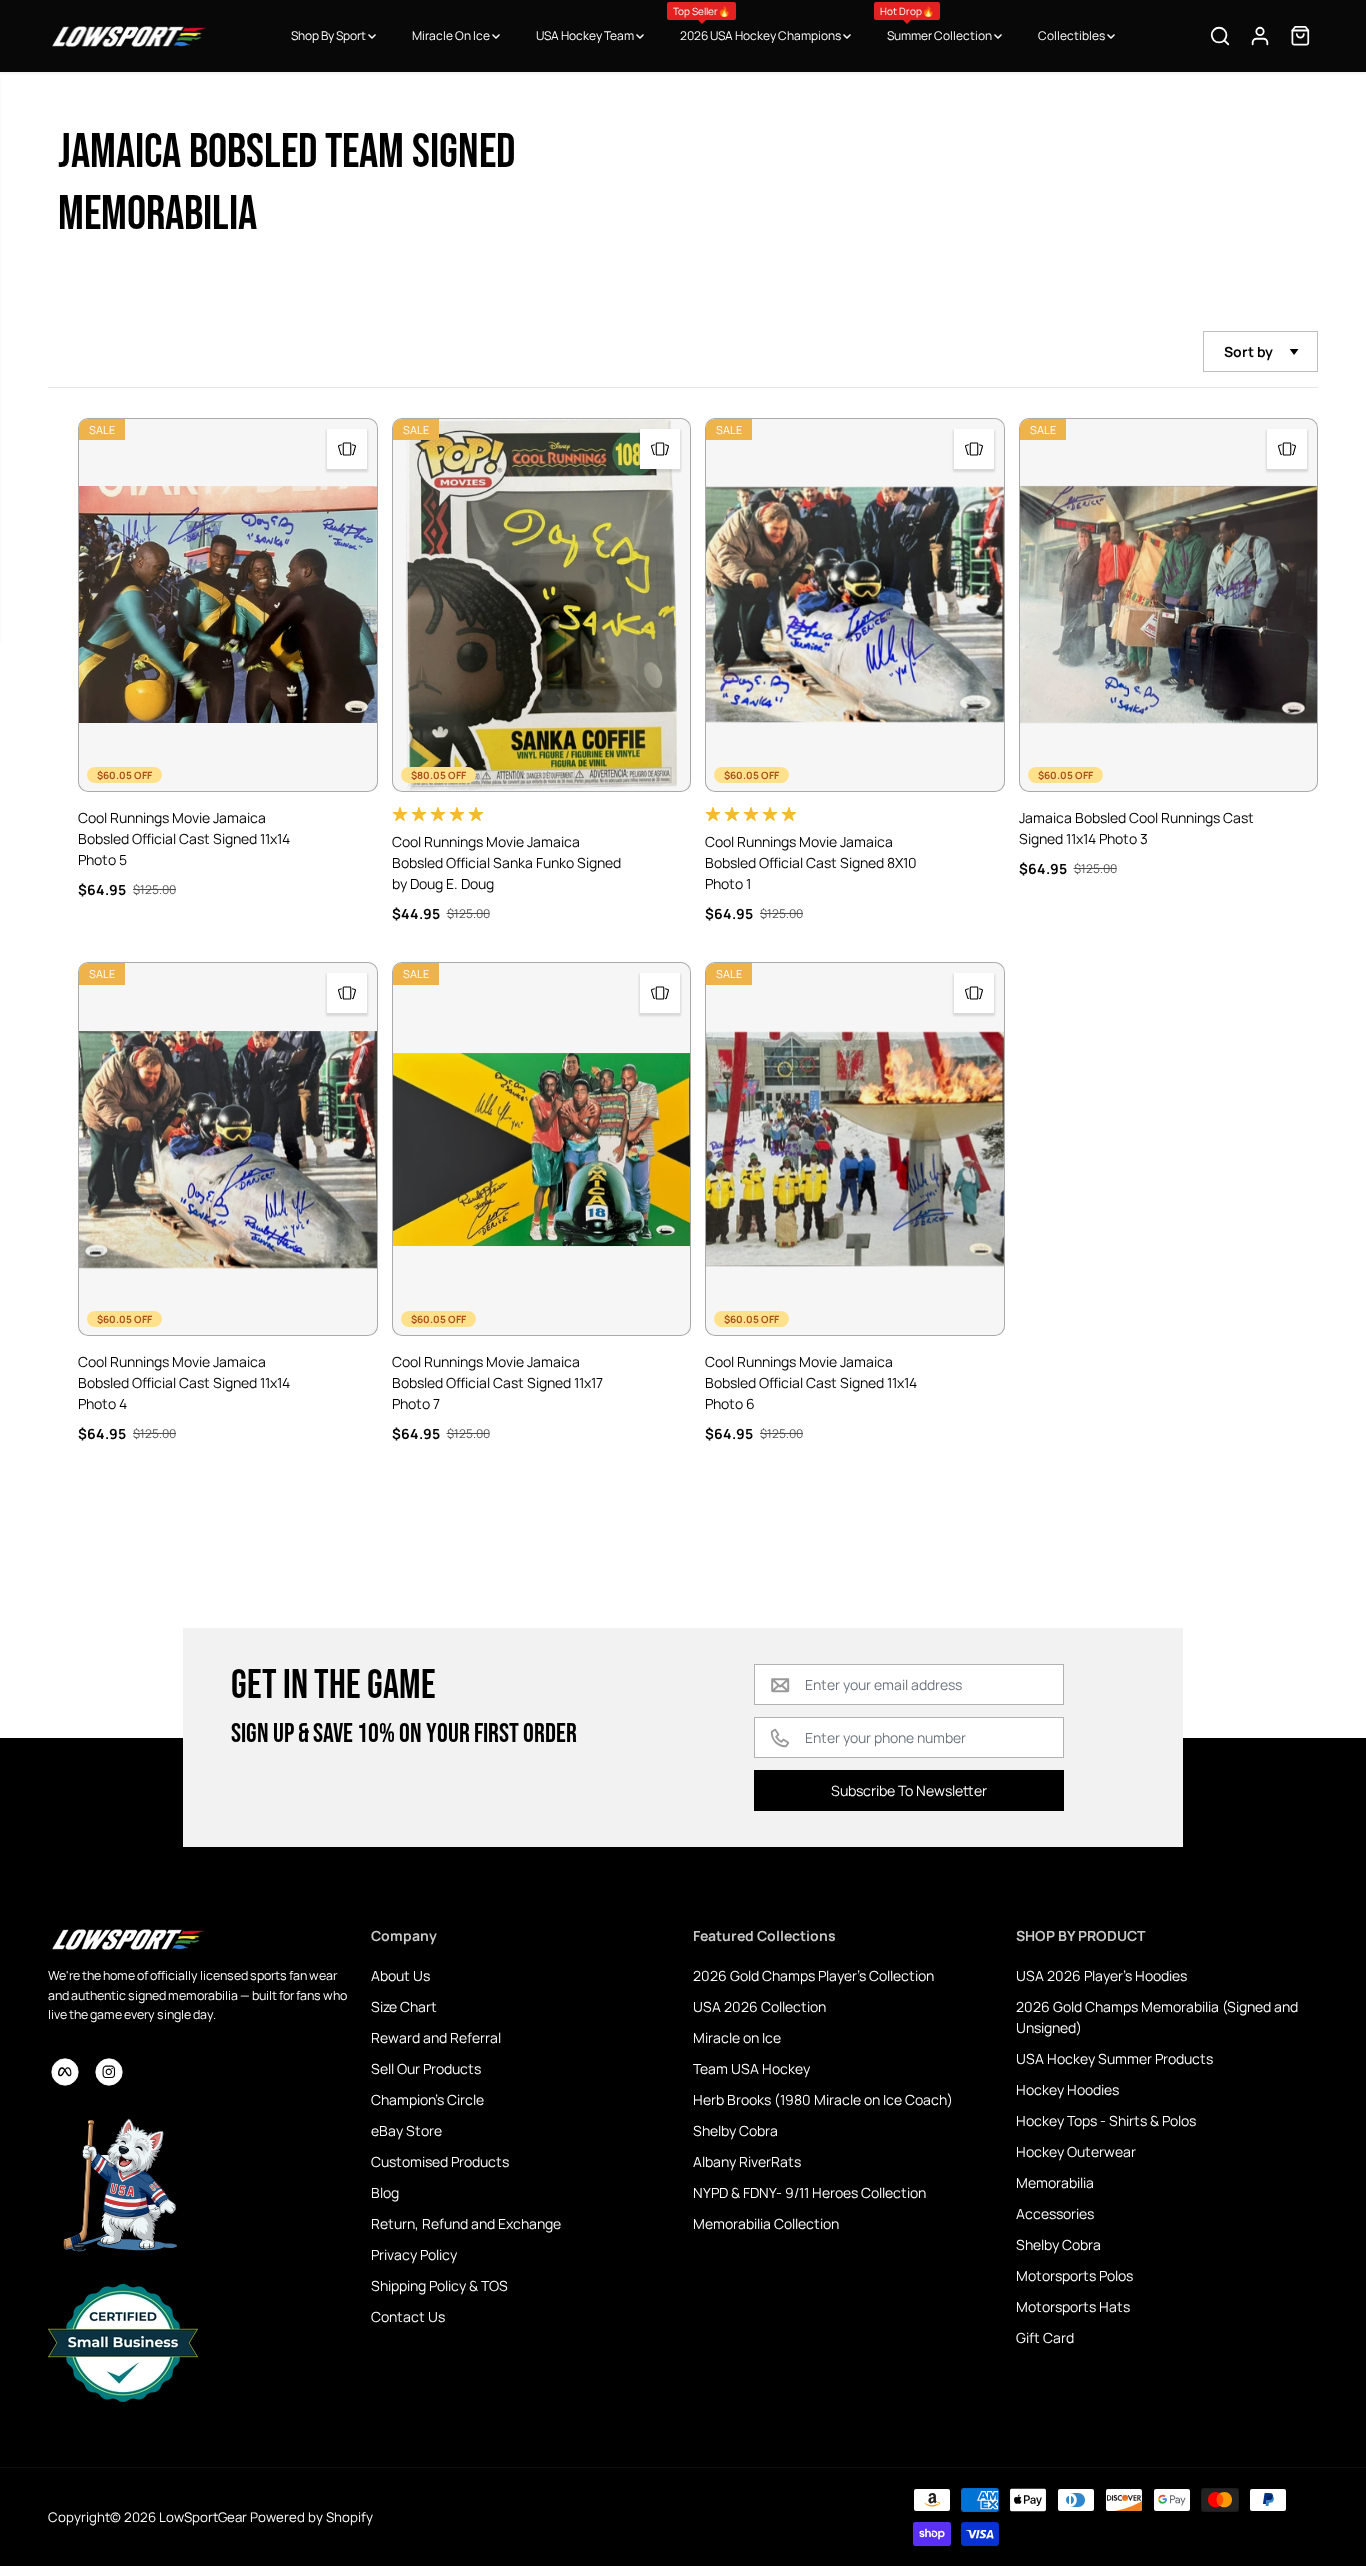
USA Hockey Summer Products (1114, 2058)
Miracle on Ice (737, 2037)
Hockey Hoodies (1067, 2089)
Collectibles (1072, 35)
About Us (400, 1975)
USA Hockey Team (586, 35)
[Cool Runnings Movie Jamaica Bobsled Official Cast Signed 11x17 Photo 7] (542, 1149)
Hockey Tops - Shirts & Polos (1106, 2120)
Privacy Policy (414, 2254)
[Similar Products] (347, 449)
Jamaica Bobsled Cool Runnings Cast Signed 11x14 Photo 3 (1136, 828)
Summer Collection (937, 24)
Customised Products (440, 2161)
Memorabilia (1055, 2182)
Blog (385, 2192)
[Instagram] (109, 2072)
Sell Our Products (426, 2068)
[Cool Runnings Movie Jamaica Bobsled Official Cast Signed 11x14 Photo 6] (855, 1149)
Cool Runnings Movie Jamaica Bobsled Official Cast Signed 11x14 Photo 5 (184, 838)
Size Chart (404, 2006)
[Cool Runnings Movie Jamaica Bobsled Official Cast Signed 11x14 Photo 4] (228, 1149)
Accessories (1055, 2213)
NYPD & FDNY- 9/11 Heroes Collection (809, 2192)
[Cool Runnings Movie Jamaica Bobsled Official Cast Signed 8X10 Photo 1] (855, 605)
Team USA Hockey (751, 2068)
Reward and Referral (436, 2037)
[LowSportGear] (128, 36)
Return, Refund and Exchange (466, 2223)
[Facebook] (65, 2072)
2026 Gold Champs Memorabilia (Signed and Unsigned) (1157, 2017)
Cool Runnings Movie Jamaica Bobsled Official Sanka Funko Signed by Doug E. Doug (506, 862)
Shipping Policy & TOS (439, 2285)
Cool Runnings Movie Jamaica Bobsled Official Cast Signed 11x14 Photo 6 (811, 1382)
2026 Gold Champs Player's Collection (813, 1975)
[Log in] (1260, 36)
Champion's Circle (427, 2099)
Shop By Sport (329, 35)
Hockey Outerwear (1076, 2151)
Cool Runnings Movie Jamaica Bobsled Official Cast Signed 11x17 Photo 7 (497, 1382)
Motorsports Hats (1073, 2306)
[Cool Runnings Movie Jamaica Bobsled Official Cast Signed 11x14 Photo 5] (228, 605)
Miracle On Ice (452, 35)
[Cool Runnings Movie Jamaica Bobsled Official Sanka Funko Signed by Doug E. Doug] (542, 605)
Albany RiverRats (747, 2161)
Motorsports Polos (1074, 2275)
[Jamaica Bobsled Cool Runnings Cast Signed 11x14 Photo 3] (1169, 605)
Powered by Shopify (311, 2517)
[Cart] (1300, 36)
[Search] (1220, 36)
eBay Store (406, 2130)
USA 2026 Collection (759, 2006)
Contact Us (408, 2316)
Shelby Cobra (735, 2130)
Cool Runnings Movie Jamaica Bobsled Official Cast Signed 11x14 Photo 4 (184, 1382)
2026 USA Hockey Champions (758, 24)
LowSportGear (203, 2517)
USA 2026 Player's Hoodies (1101, 1975)
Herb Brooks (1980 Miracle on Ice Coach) (823, 2099)
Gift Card (1045, 2337)
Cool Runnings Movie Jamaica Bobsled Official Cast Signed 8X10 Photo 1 (811, 862)
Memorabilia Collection (766, 2223)
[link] (199, 1939)
